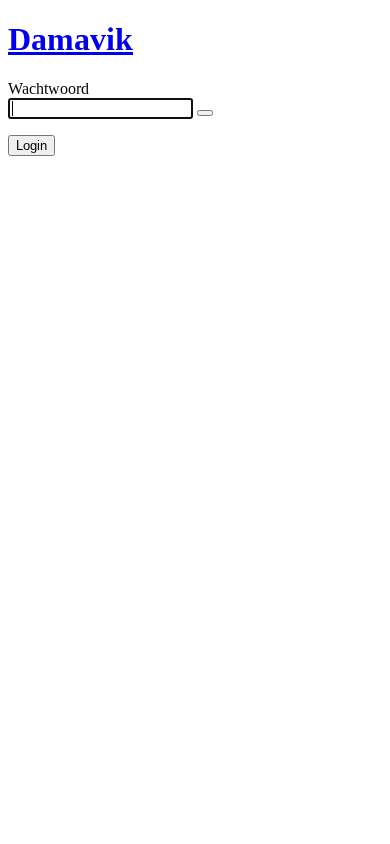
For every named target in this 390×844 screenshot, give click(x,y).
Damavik (70, 39)
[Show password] (205, 113)
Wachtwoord (48, 88)
